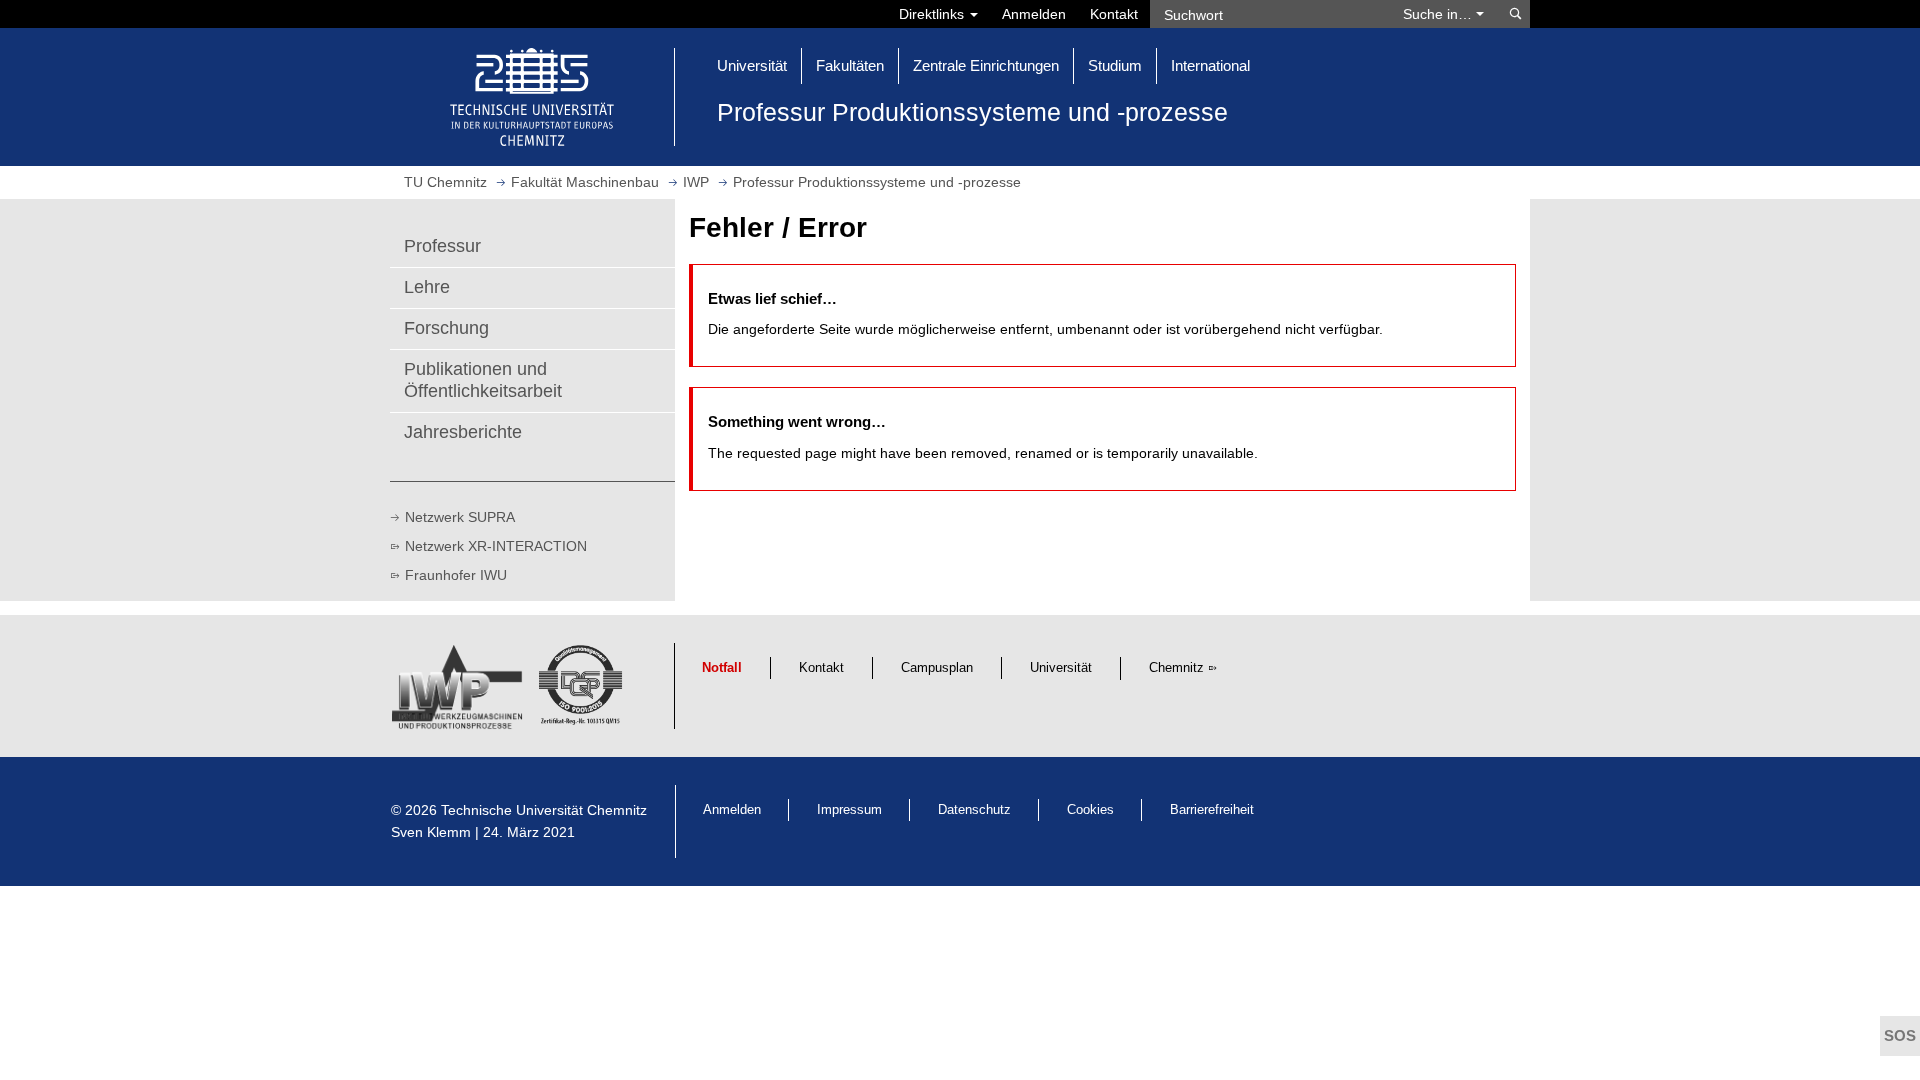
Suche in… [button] (1439, 14)
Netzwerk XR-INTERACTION (496, 546)
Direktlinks (933, 14)
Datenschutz (974, 810)
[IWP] (460, 693)
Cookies (1090, 810)
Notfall (722, 668)
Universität (1061, 668)
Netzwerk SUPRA (460, 517)
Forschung (446, 328)
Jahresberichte (463, 432)
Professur (442, 246)
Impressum (849, 810)
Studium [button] (1115, 65)
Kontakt (1114, 14)
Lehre (427, 287)
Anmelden (1034, 14)
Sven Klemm (431, 832)
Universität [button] (752, 65)
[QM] (583, 693)
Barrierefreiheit (1212, 810)
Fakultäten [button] (850, 65)
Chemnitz (1176, 668)
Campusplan (937, 668)
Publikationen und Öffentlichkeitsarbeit (483, 380)
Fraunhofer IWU (456, 575)
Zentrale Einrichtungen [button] (986, 65)
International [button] (1210, 65)
